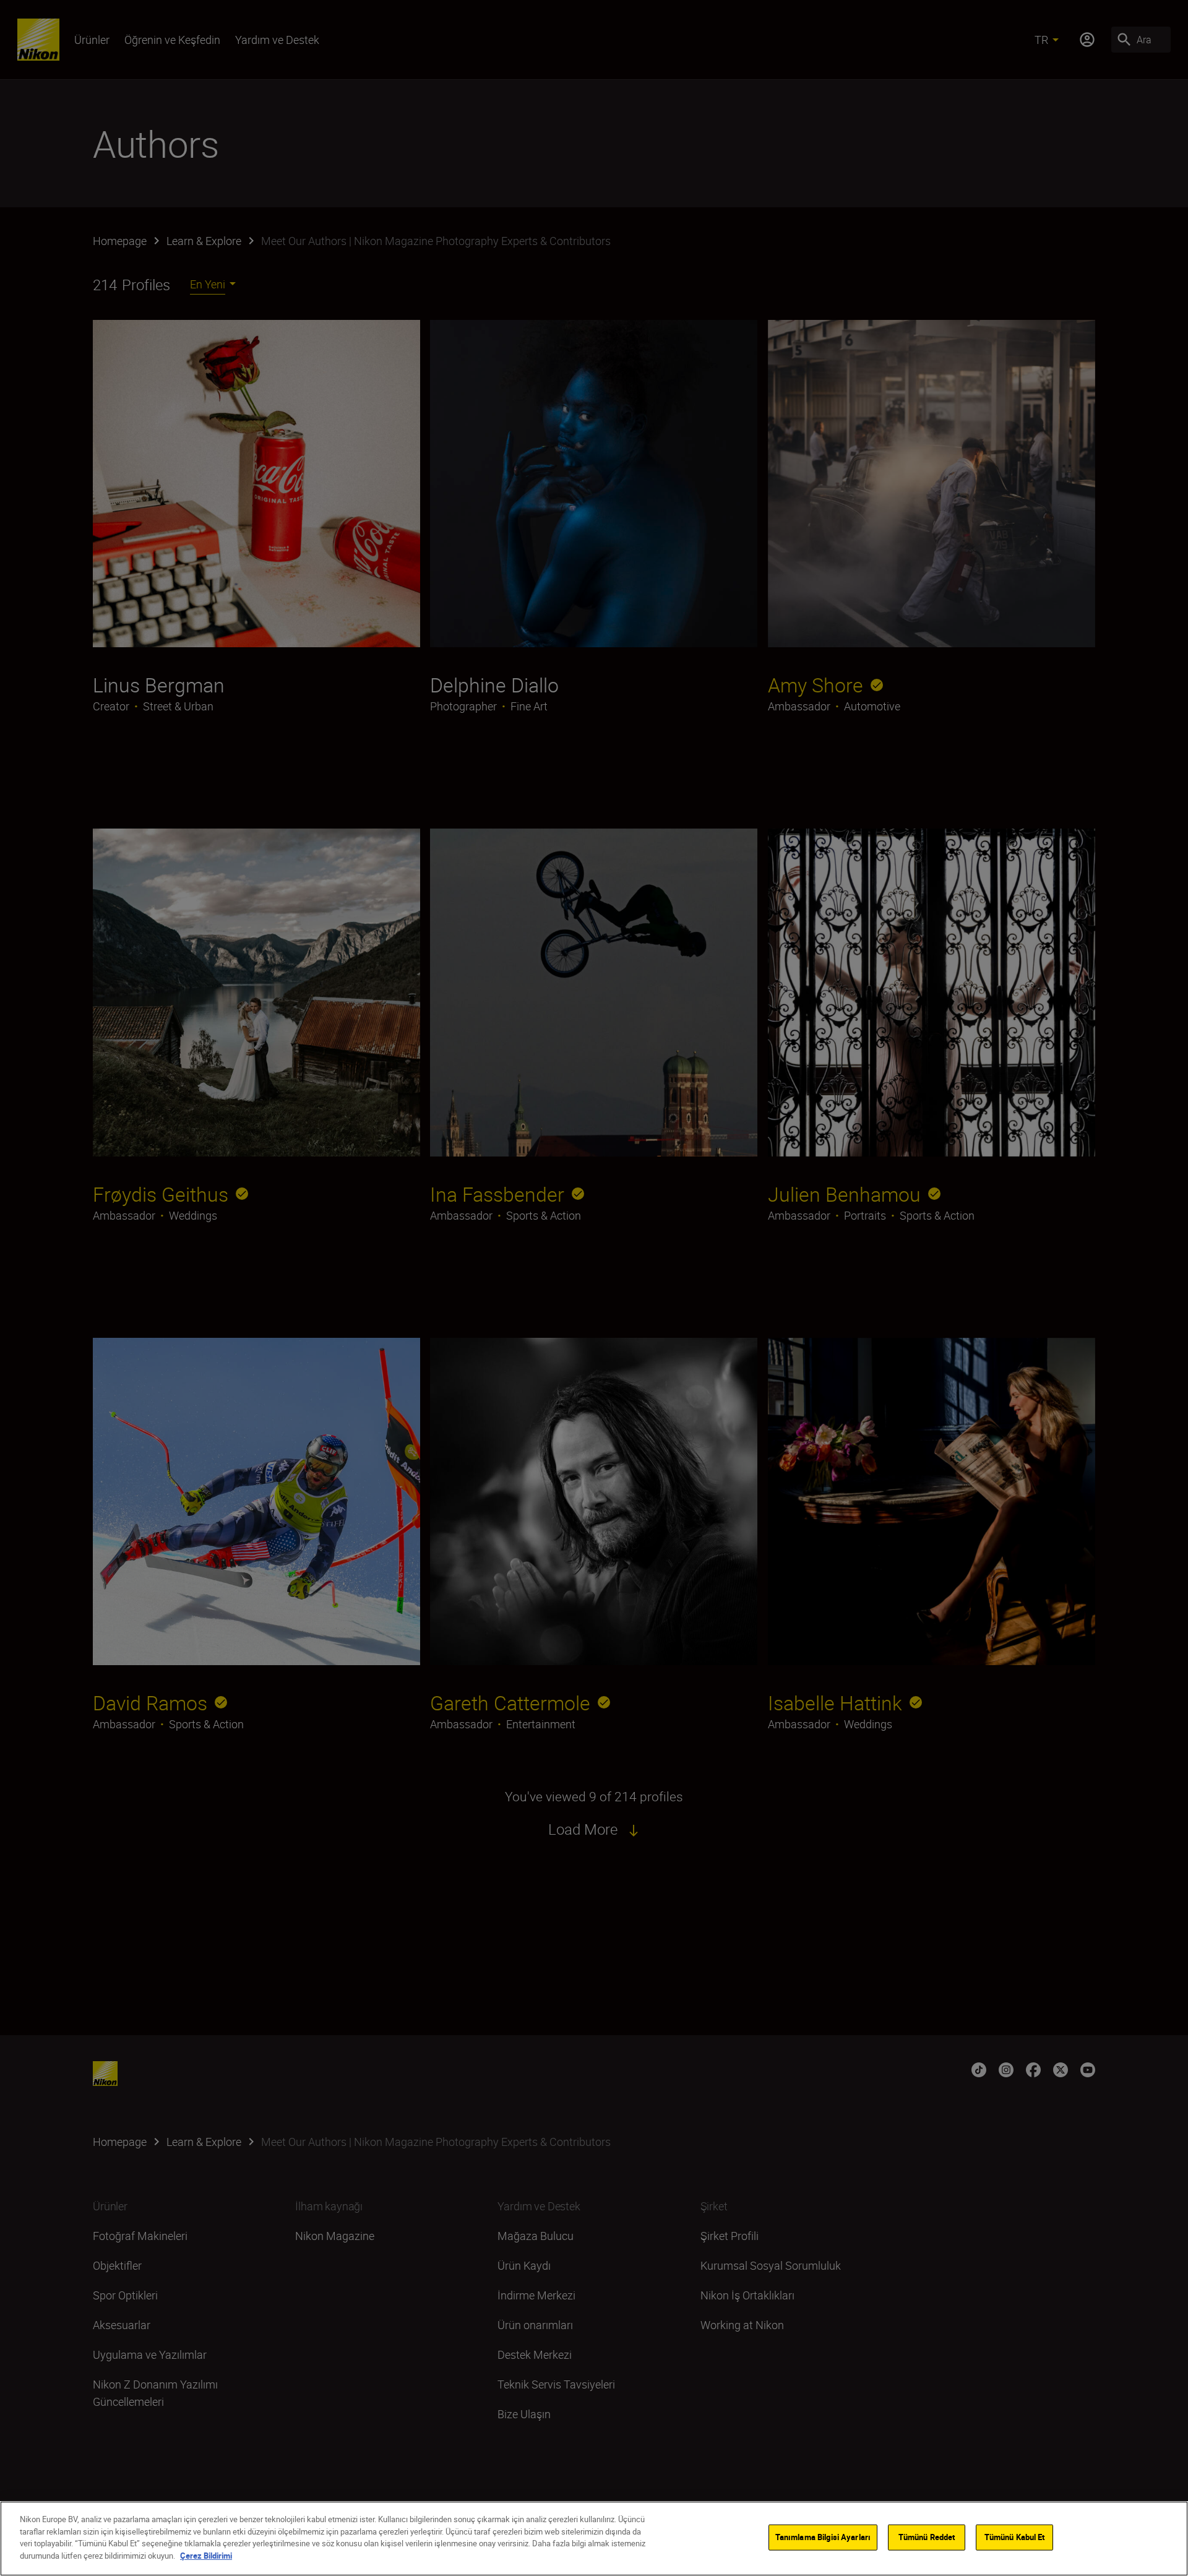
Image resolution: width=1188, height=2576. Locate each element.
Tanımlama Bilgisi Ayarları (823, 2537)
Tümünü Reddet (927, 2537)
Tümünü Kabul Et (1015, 2537)
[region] (594, 2539)
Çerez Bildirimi (206, 2555)
